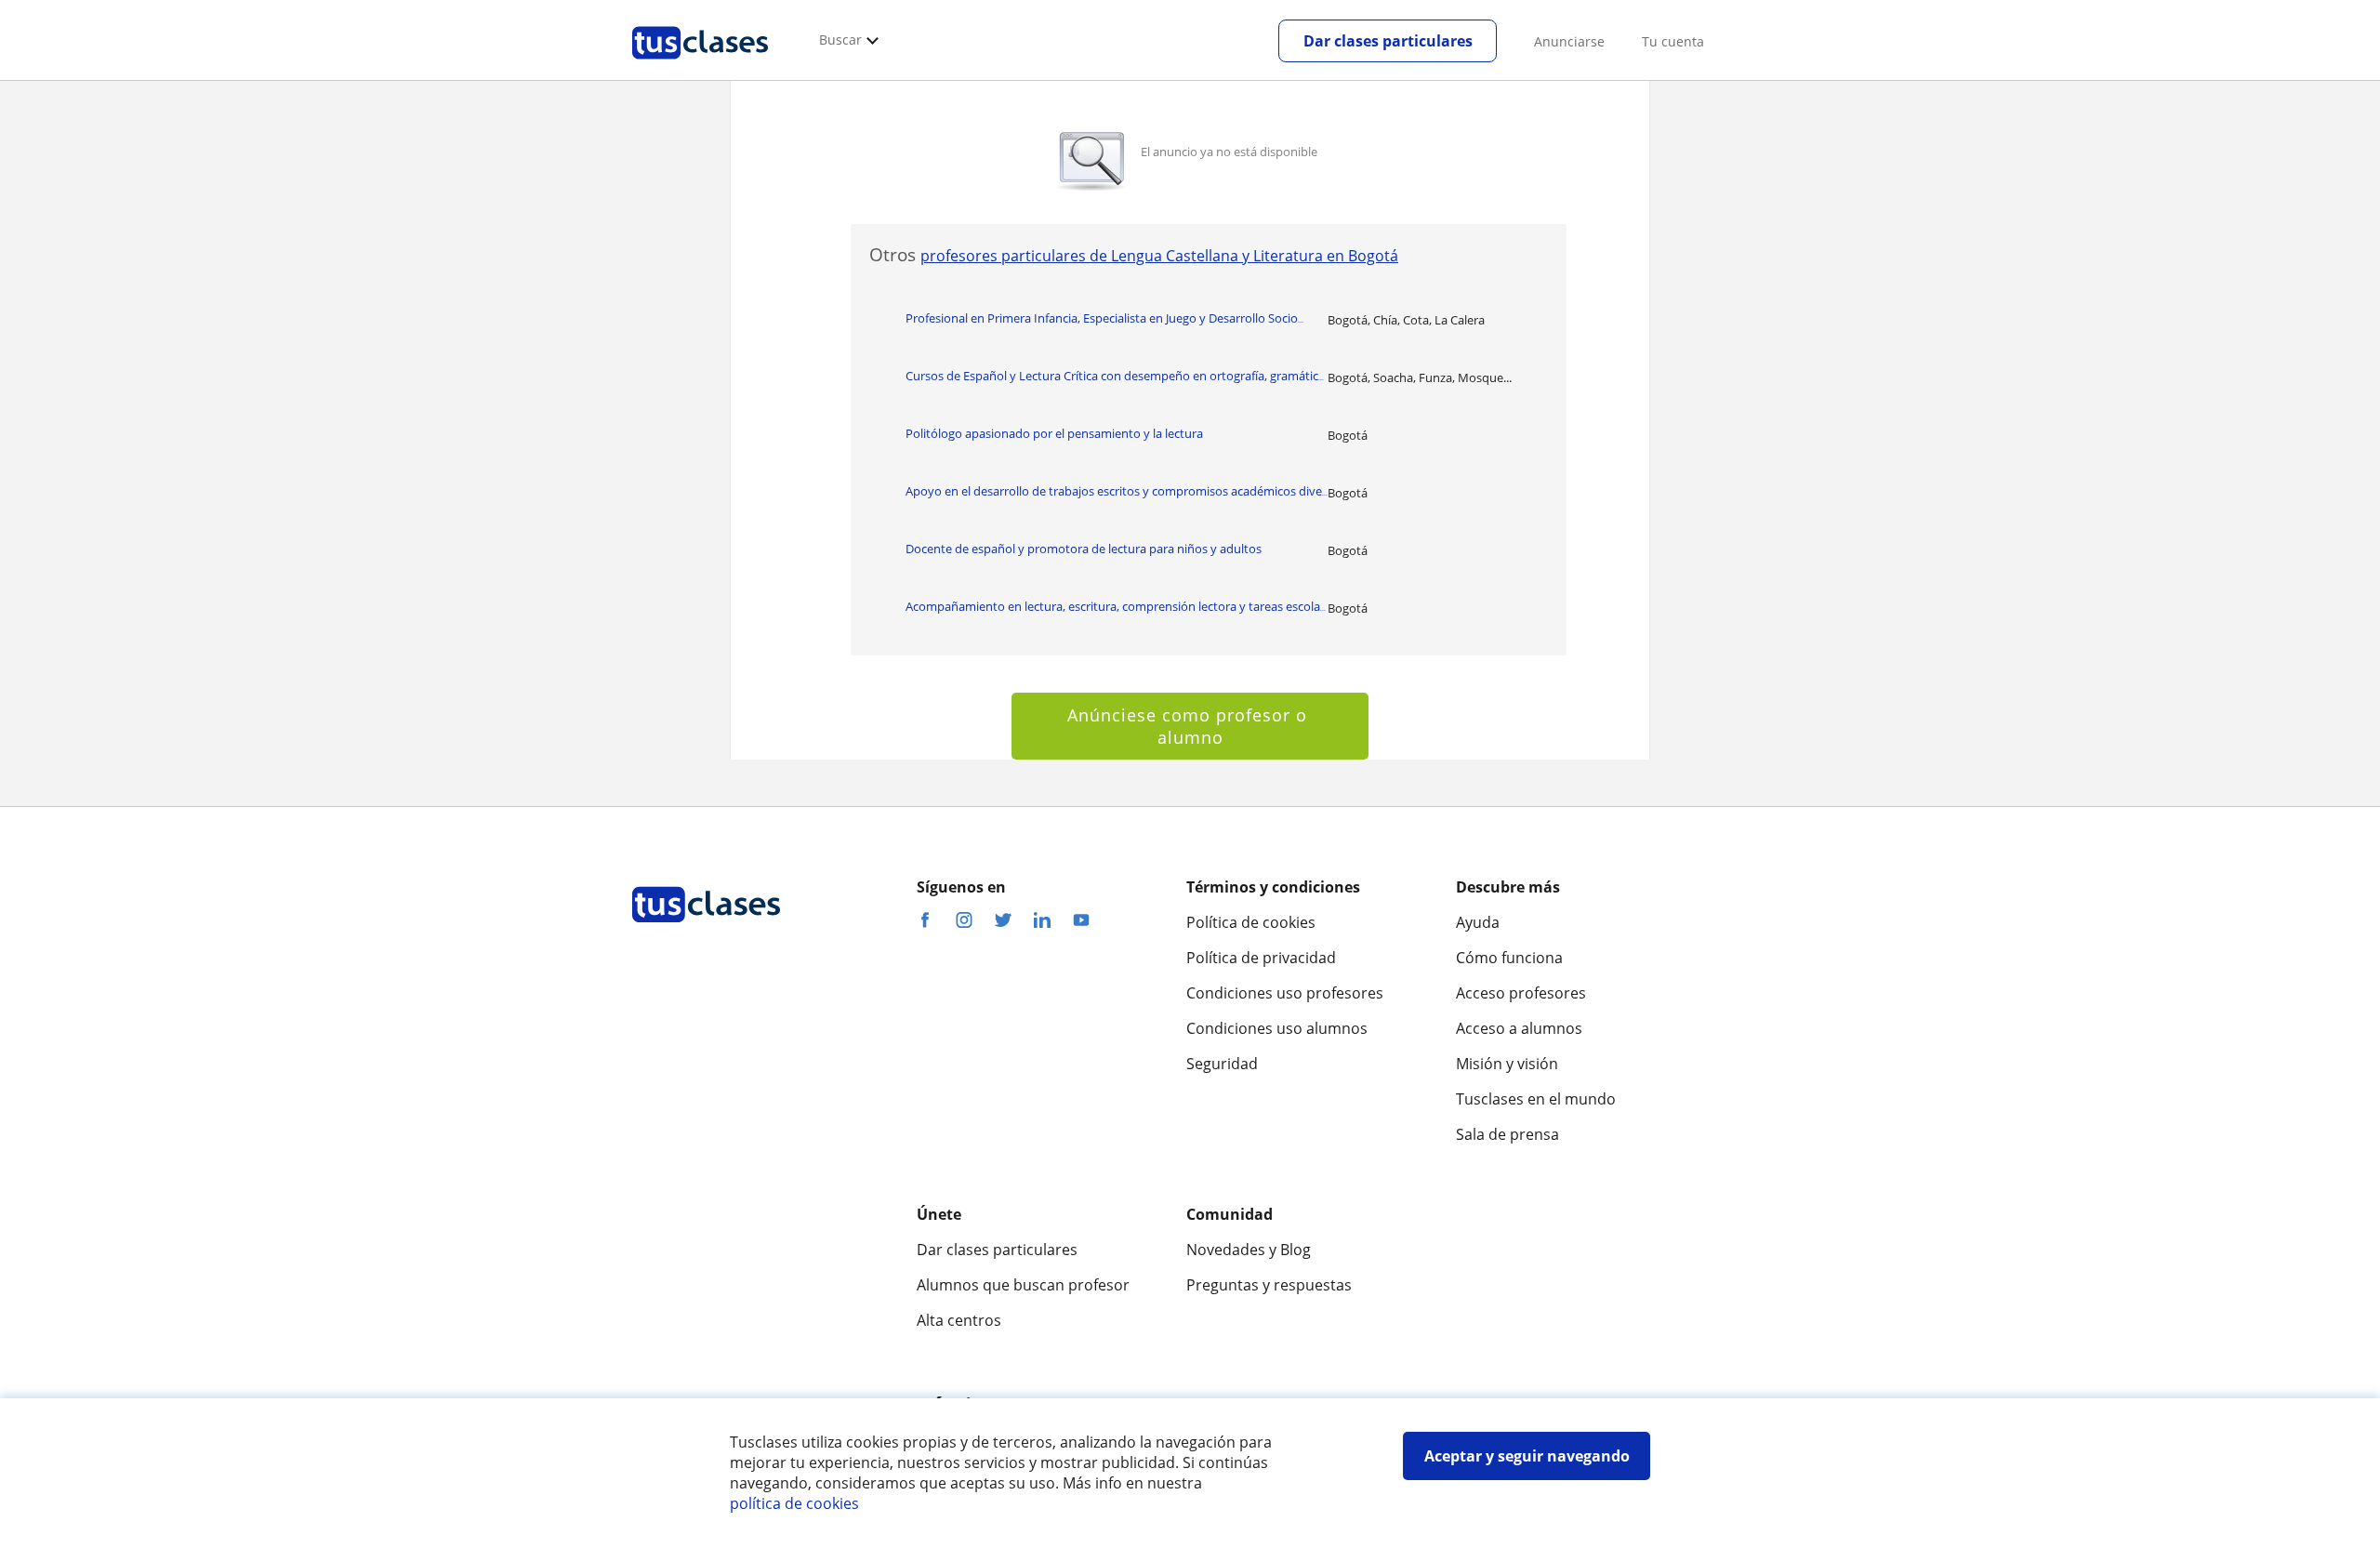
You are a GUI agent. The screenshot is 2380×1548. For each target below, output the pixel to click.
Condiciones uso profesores (1285, 993)
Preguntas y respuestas (1269, 1285)
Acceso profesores (1521, 993)
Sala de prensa (1507, 1134)
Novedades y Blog (1249, 1250)
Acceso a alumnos (1519, 1028)
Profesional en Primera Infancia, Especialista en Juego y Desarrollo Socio (1104, 318)
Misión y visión (1507, 1064)
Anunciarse (1569, 41)
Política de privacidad (1261, 958)
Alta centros (959, 1320)
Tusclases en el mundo (1536, 1099)
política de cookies (794, 1503)
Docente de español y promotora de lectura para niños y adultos (1084, 549)
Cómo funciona (1509, 958)
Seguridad (1222, 1064)
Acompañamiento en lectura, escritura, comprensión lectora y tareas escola (1116, 606)
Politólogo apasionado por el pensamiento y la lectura (1054, 433)
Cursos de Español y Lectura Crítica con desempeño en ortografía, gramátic (1115, 376)
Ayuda (1478, 922)
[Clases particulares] (700, 66)
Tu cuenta (1673, 41)
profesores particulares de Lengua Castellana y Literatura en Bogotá (1159, 256)
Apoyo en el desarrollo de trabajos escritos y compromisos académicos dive (1117, 491)
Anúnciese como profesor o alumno (1190, 726)
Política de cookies (1251, 922)
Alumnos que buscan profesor (1023, 1285)
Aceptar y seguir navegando (1527, 1456)
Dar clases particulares (1388, 41)
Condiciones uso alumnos (1277, 1028)
